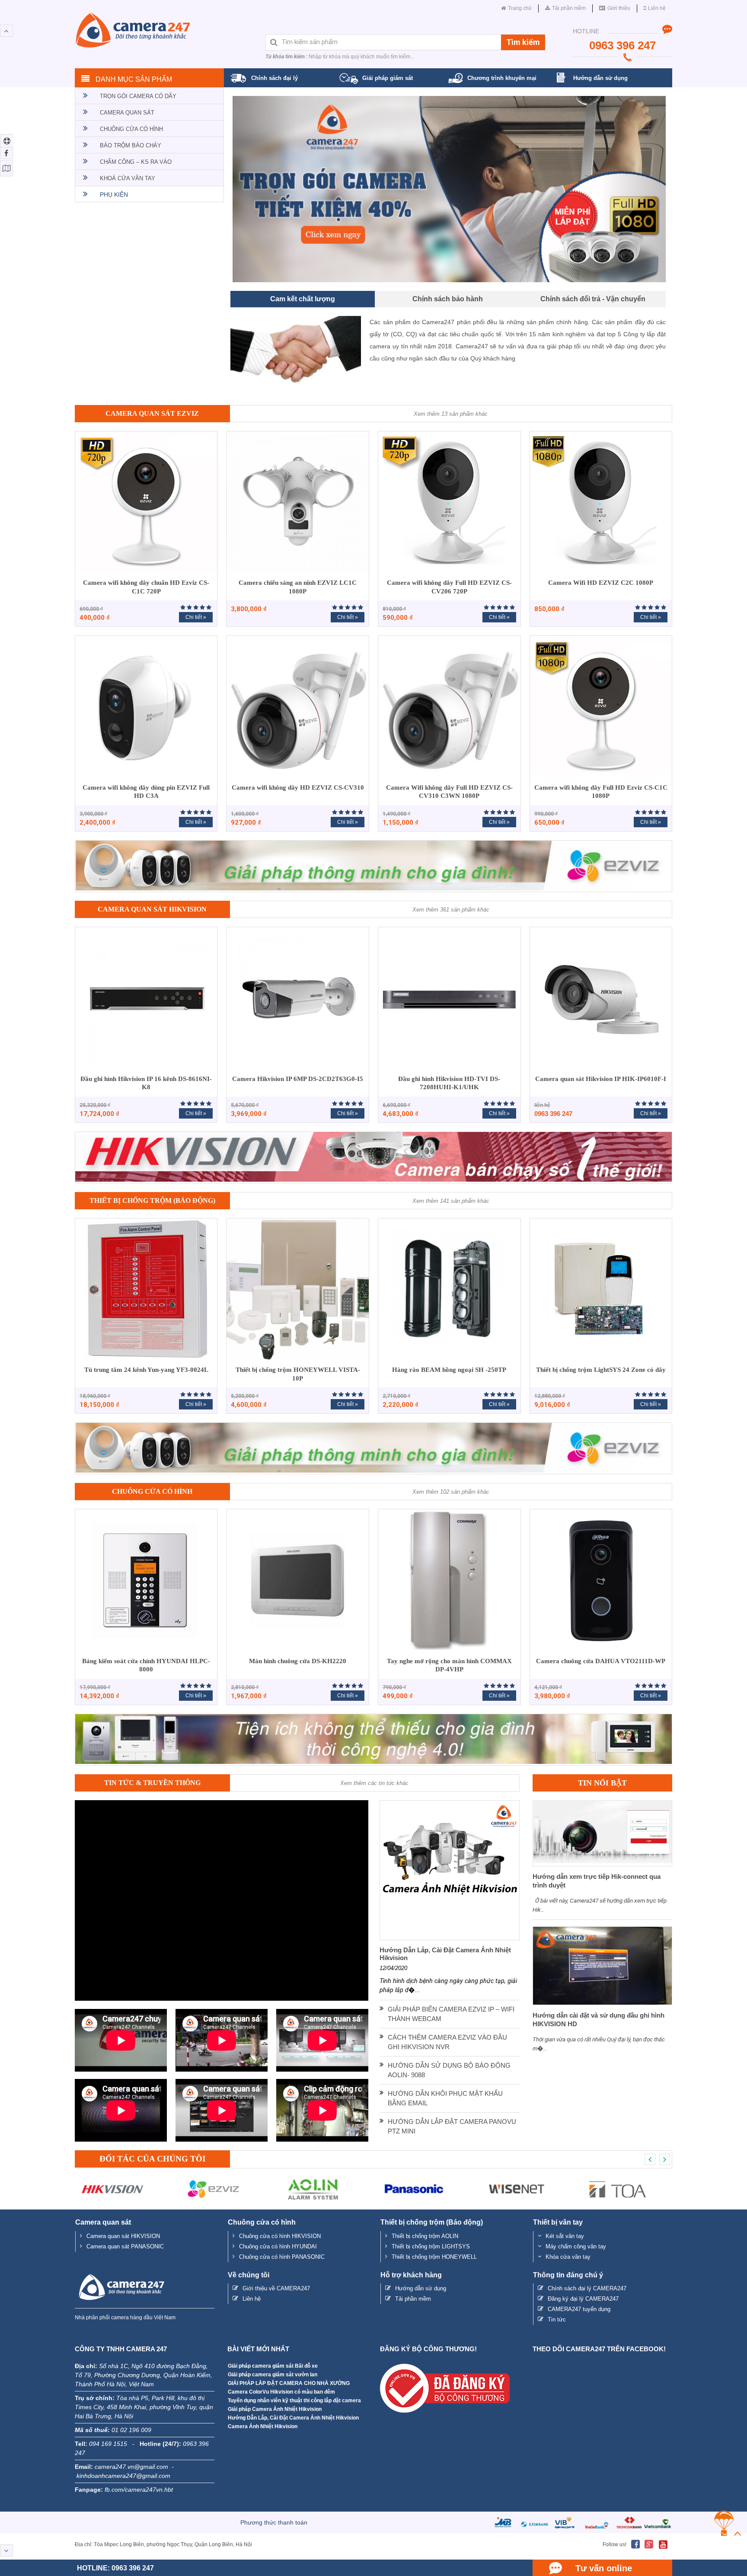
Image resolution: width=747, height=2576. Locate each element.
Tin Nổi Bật (602, 1783)
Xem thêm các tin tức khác (374, 1784)
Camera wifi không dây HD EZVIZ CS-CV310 (298, 788)
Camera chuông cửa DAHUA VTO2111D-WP (601, 1661)
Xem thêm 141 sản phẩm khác (451, 1201)
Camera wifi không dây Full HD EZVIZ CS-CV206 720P (449, 588)
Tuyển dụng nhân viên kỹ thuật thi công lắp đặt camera (294, 2401)
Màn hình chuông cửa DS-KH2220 (298, 1661)
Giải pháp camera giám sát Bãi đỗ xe (273, 2366)
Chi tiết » (196, 618)
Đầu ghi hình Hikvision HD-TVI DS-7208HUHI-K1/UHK (449, 1084)
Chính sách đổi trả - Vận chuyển (593, 299)
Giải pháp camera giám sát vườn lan (273, 2375)
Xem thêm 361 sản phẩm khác (451, 910)
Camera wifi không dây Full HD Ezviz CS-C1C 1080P (601, 792)
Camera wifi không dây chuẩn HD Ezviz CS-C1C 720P (146, 588)
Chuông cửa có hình (152, 1492)
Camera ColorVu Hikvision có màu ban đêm (281, 2392)
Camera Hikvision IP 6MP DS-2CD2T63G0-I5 (298, 1079)
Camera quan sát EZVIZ (152, 414)
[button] (265, 189)
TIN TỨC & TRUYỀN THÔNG (152, 1783)
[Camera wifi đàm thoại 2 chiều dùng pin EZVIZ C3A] (449, 189)
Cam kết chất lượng (303, 299)
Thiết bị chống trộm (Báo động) (152, 1201)
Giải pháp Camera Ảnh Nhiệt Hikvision (275, 2410)
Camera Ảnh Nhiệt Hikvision (263, 2427)
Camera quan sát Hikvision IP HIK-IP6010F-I (601, 1079)
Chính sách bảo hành (448, 299)
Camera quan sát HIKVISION (152, 910)
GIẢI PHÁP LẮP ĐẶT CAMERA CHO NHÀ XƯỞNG (289, 2384)
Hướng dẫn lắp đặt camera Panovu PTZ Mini (452, 2127)
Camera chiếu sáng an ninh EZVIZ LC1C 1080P (298, 588)
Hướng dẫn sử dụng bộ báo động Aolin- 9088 (449, 2071)
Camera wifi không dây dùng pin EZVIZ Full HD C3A (146, 792)
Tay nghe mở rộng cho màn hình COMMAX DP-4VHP (449, 1666)
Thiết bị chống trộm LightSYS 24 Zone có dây (601, 1370)
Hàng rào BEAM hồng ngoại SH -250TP (449, 1370)
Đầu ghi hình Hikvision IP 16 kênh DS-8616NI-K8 (146, 1084)
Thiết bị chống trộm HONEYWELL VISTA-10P (298, 1374)
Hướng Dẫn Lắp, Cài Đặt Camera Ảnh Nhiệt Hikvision (293, 2418)
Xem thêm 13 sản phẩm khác (451, 414)
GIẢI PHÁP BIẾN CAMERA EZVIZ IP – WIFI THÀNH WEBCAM (451, 2015)
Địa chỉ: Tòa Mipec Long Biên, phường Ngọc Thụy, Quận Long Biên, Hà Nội (163, 2545)
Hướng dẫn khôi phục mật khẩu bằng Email (445, 2099)
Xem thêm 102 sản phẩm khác (451, 1492)
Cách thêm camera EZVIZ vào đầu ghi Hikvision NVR (447, 2043)
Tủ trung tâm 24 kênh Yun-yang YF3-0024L (146, 1370)
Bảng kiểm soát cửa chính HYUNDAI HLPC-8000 (146, 1666)
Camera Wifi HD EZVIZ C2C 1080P (601, 583)
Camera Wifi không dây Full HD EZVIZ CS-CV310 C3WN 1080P (449, 792)
